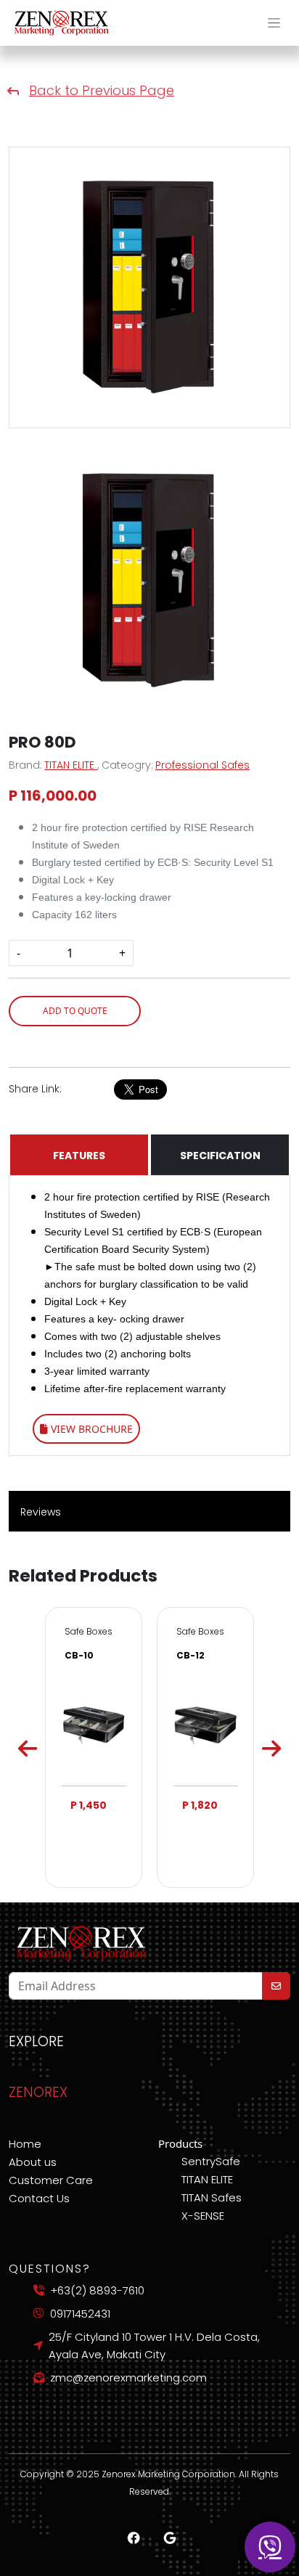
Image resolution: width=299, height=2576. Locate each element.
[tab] (149, 579)
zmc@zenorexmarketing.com (128, 2377)
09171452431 (80, 2314)
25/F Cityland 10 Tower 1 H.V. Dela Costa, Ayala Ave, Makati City (154, 2346)
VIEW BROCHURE (90, 1429)
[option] (94, 1747)
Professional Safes (202, 765)
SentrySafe (211, 2161)
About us (33, 2162)
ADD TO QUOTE (75, 1011)
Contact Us (39, 2198)
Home (25, 2144)
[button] (274, 23)
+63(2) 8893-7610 (97, 2290)
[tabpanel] (149, 287)
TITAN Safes (212, 2197)
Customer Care (51, 2180)
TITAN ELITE (71, 765)
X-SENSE (203, 2216)
